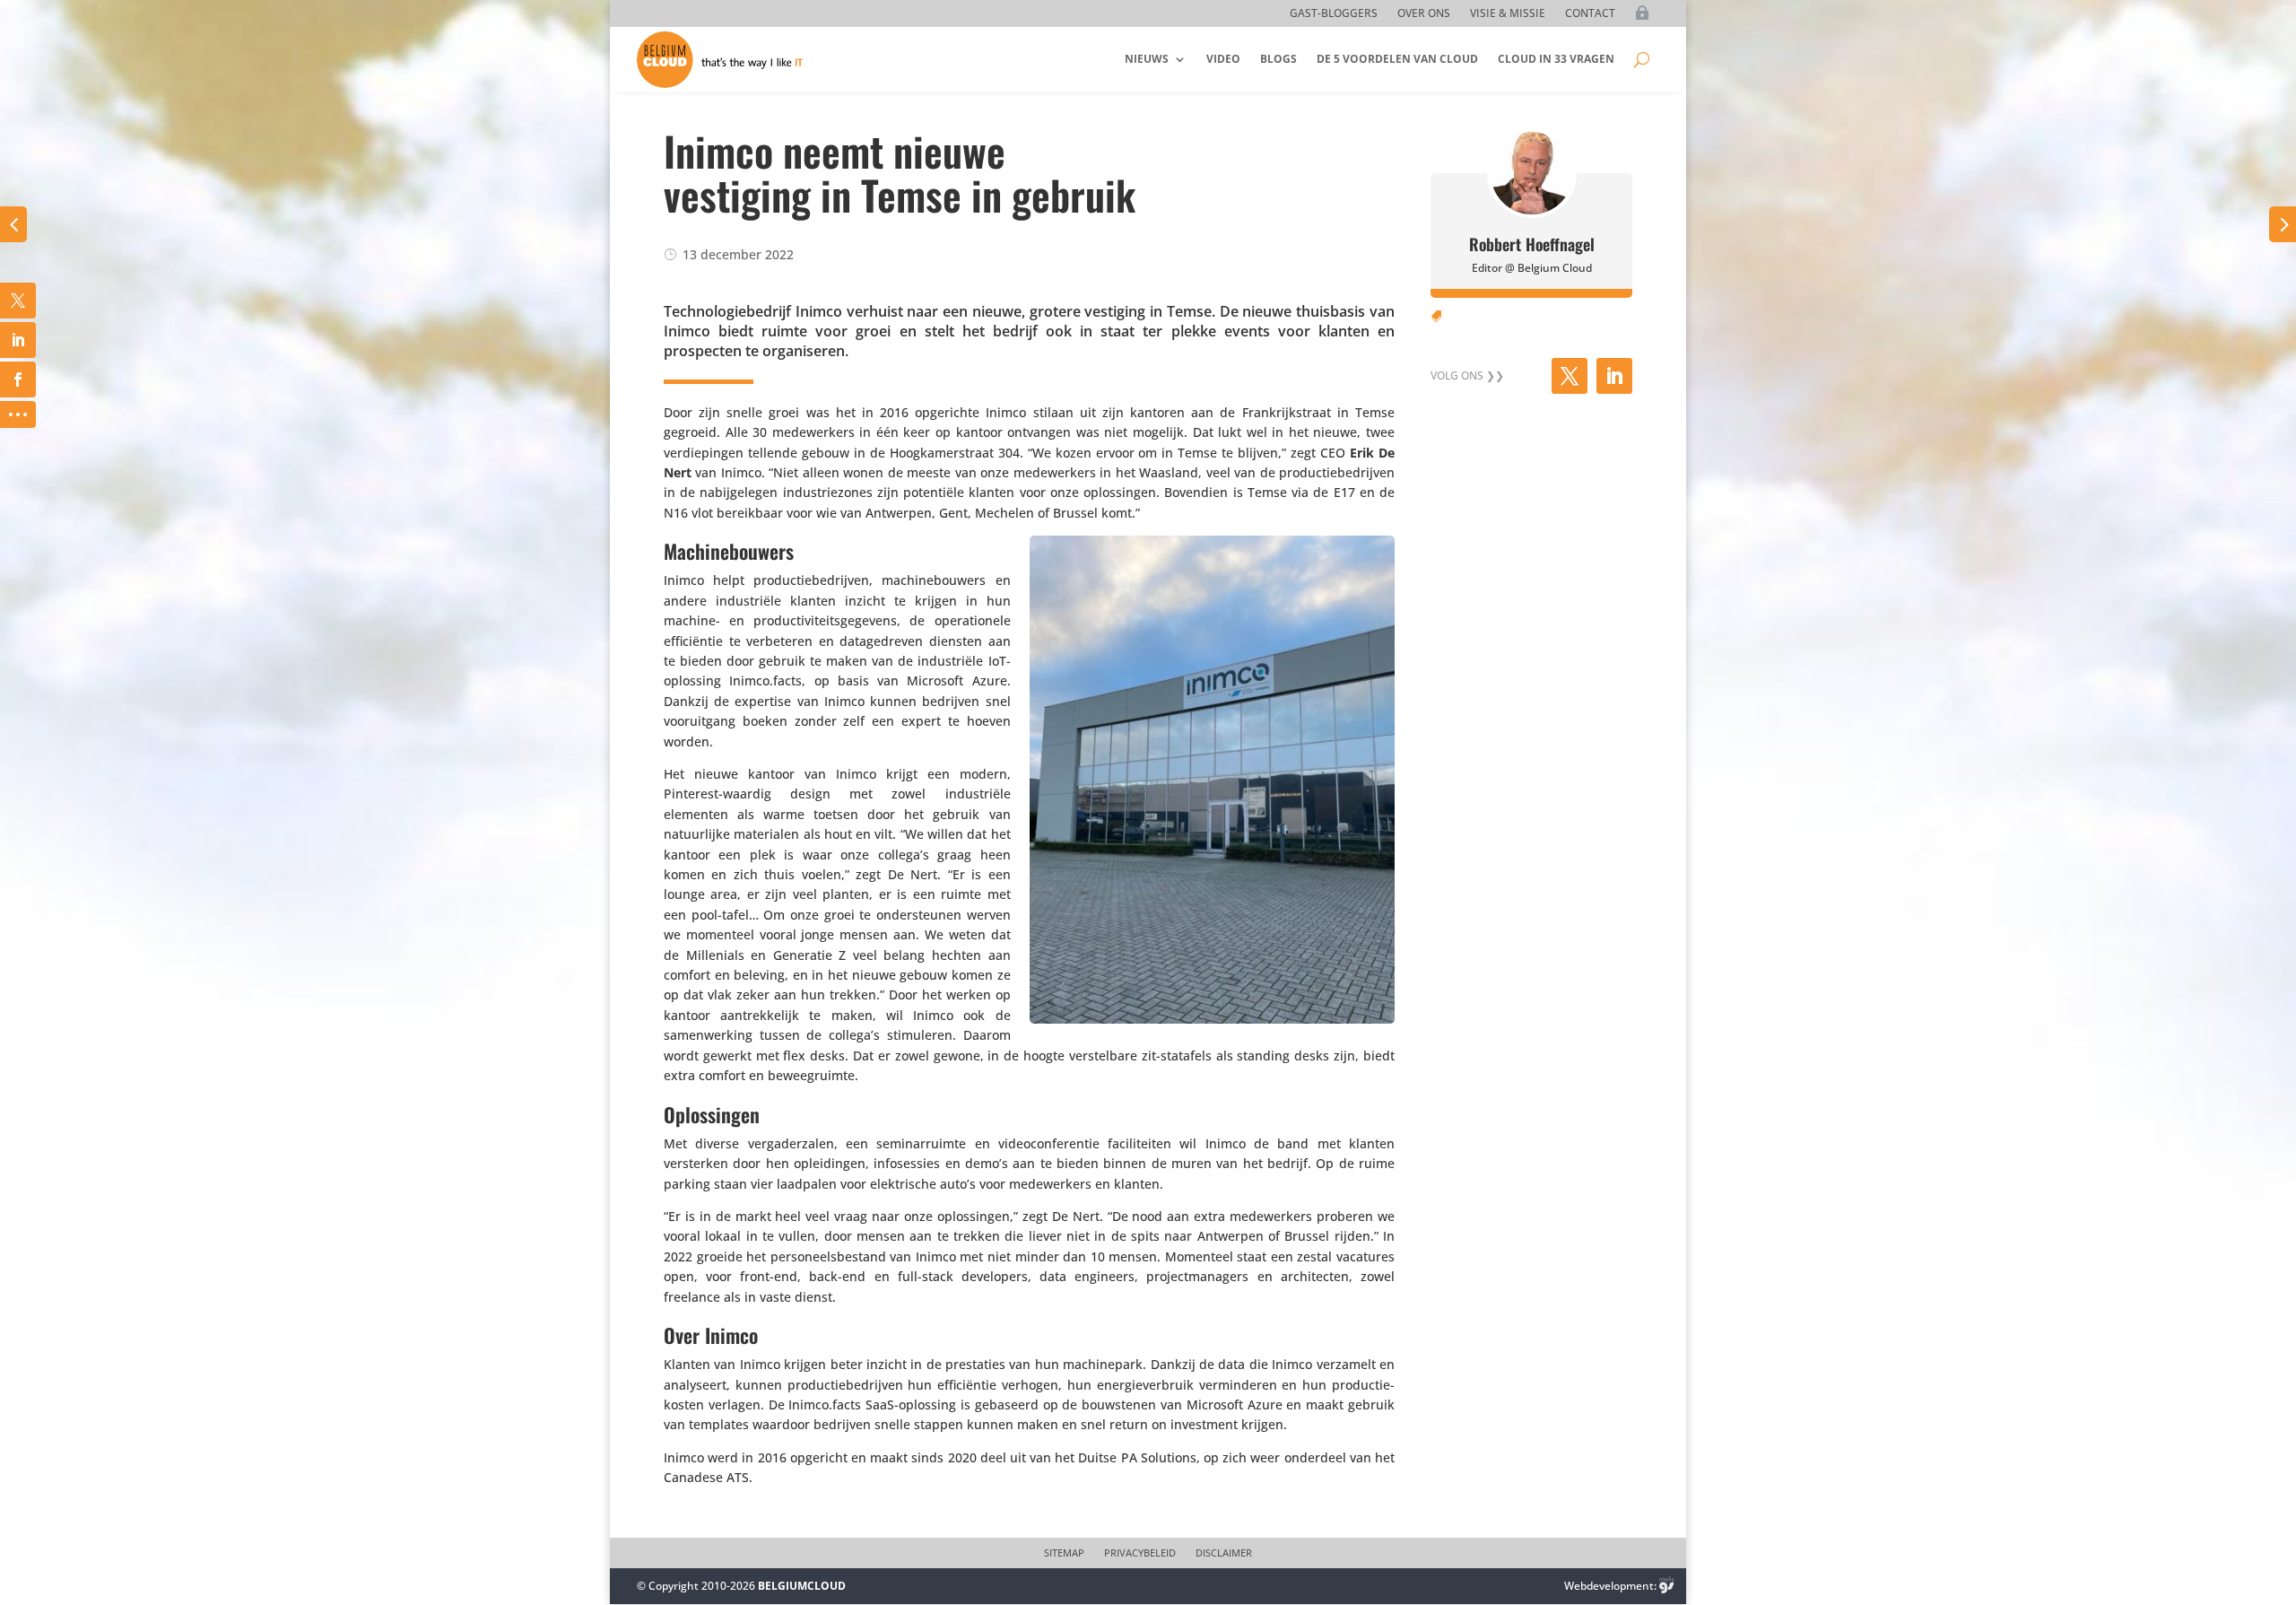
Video (1223, 59)
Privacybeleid (1140, 1553)
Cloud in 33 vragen (1556, 59)
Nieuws (1147, 59)
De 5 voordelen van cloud (1397, 59)
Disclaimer (1224, 1553)
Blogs (1278, 59)
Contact (1590, 14)
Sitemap (1064, 1553)
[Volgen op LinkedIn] (1614, 376)
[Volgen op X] (1570, 376)
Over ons (1424, 14)
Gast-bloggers (1334, 14)
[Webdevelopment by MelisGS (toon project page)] (1666, 1586)
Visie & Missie (1508, 14)
